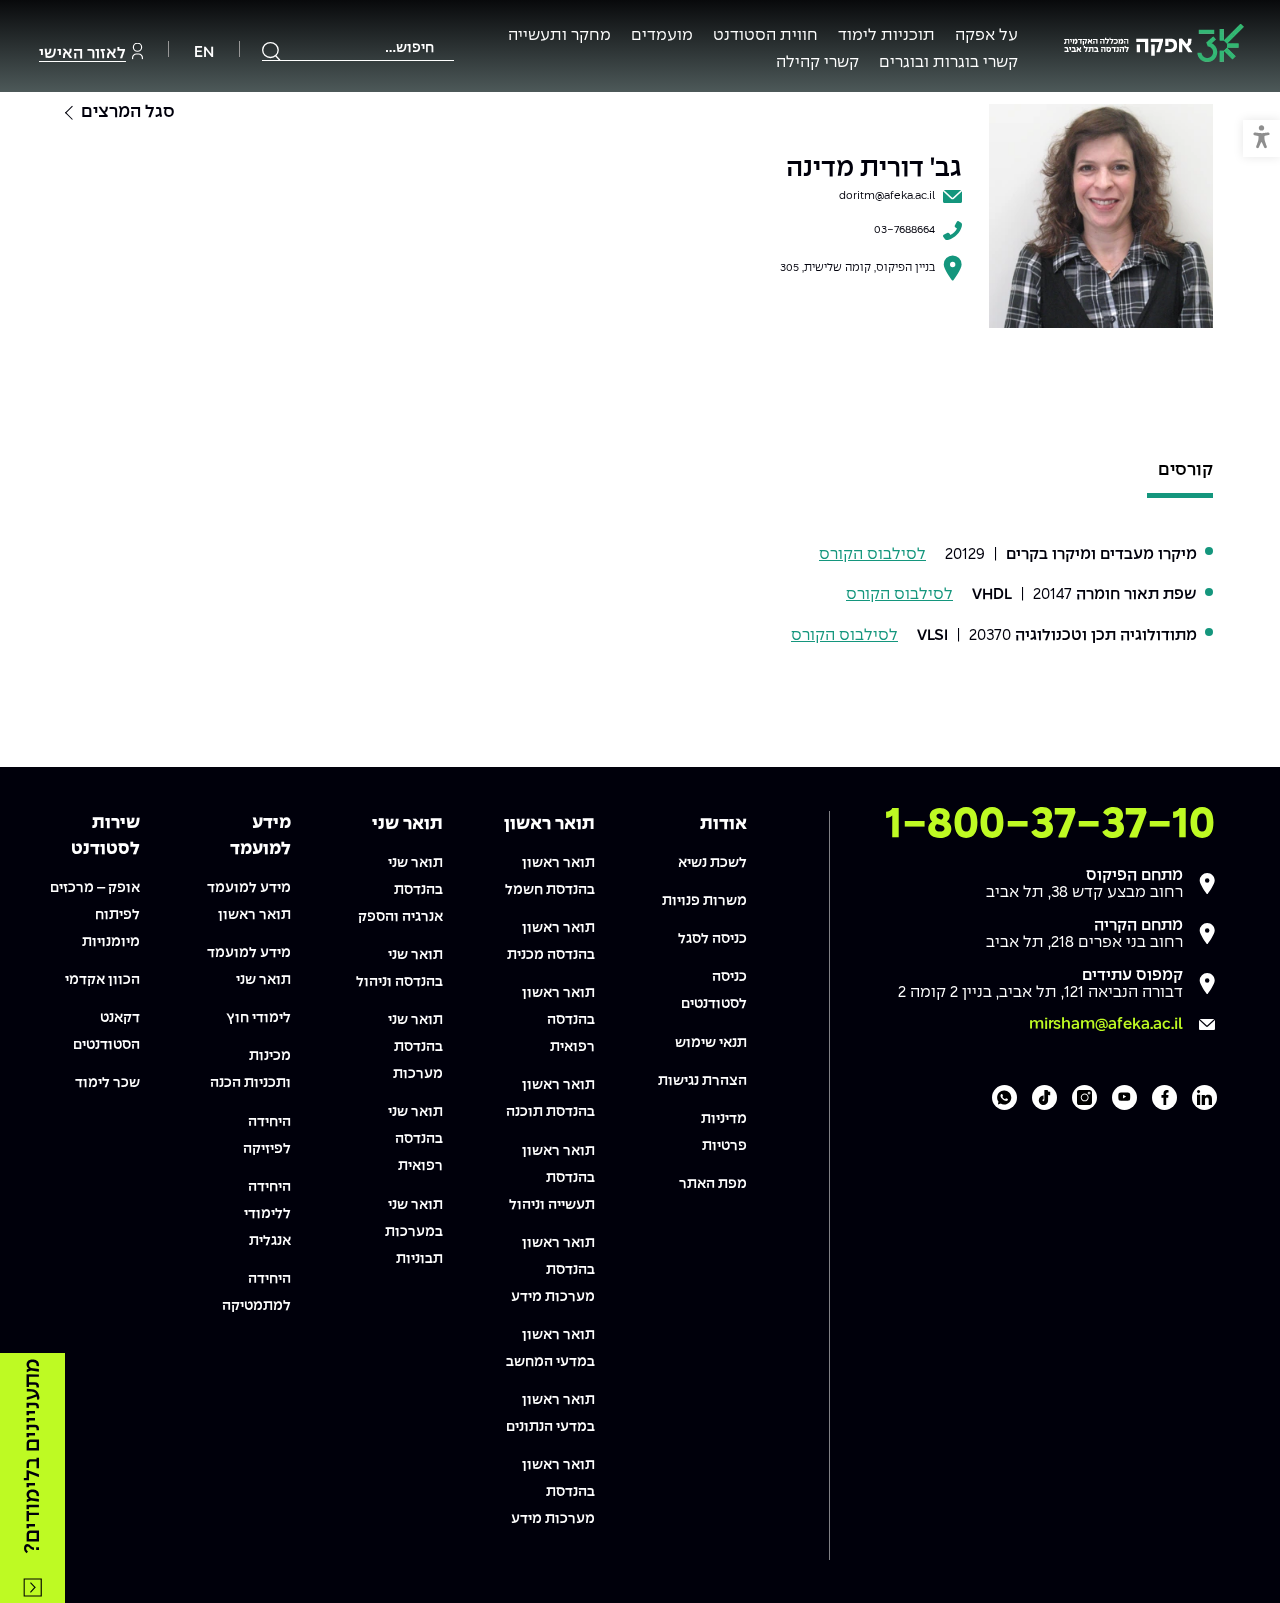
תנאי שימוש (711, 1043)
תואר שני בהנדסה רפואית (415, 1139)
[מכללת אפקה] (1154, 46)
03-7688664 (904, 230)
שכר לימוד (107, 1083)
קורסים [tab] (1185, 469)
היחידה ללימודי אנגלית (267, 1214)
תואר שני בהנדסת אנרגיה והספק (400, 890)
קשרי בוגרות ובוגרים (948, 62)
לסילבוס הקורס (872, 554)
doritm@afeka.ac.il (887, 196)
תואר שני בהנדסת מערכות (415, 1047)
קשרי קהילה (817, 62)
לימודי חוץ (258, 1018)
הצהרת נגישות (702, 1081)
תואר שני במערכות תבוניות (414, 1232)
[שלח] (272, 51)
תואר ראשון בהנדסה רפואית (558, 1020)
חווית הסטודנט (765, 35)
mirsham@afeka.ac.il (1106, 1024)
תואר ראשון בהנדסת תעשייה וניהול (552, 1178)
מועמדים (662, 35)
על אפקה (986, 35)
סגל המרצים (128, 112)
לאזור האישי (82, 53)
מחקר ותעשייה (559, 35)
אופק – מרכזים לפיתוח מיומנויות (95, 915)
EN (204, 52)
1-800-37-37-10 (1050, 825)
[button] (1261, 138)
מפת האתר (713, 1184)
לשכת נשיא (712, 863)
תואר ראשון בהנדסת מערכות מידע (553, 1270)
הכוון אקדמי (102, 980)
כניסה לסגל (712, 939)
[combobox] (358, 48)
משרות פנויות (704, 901)
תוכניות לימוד (886, 35)
